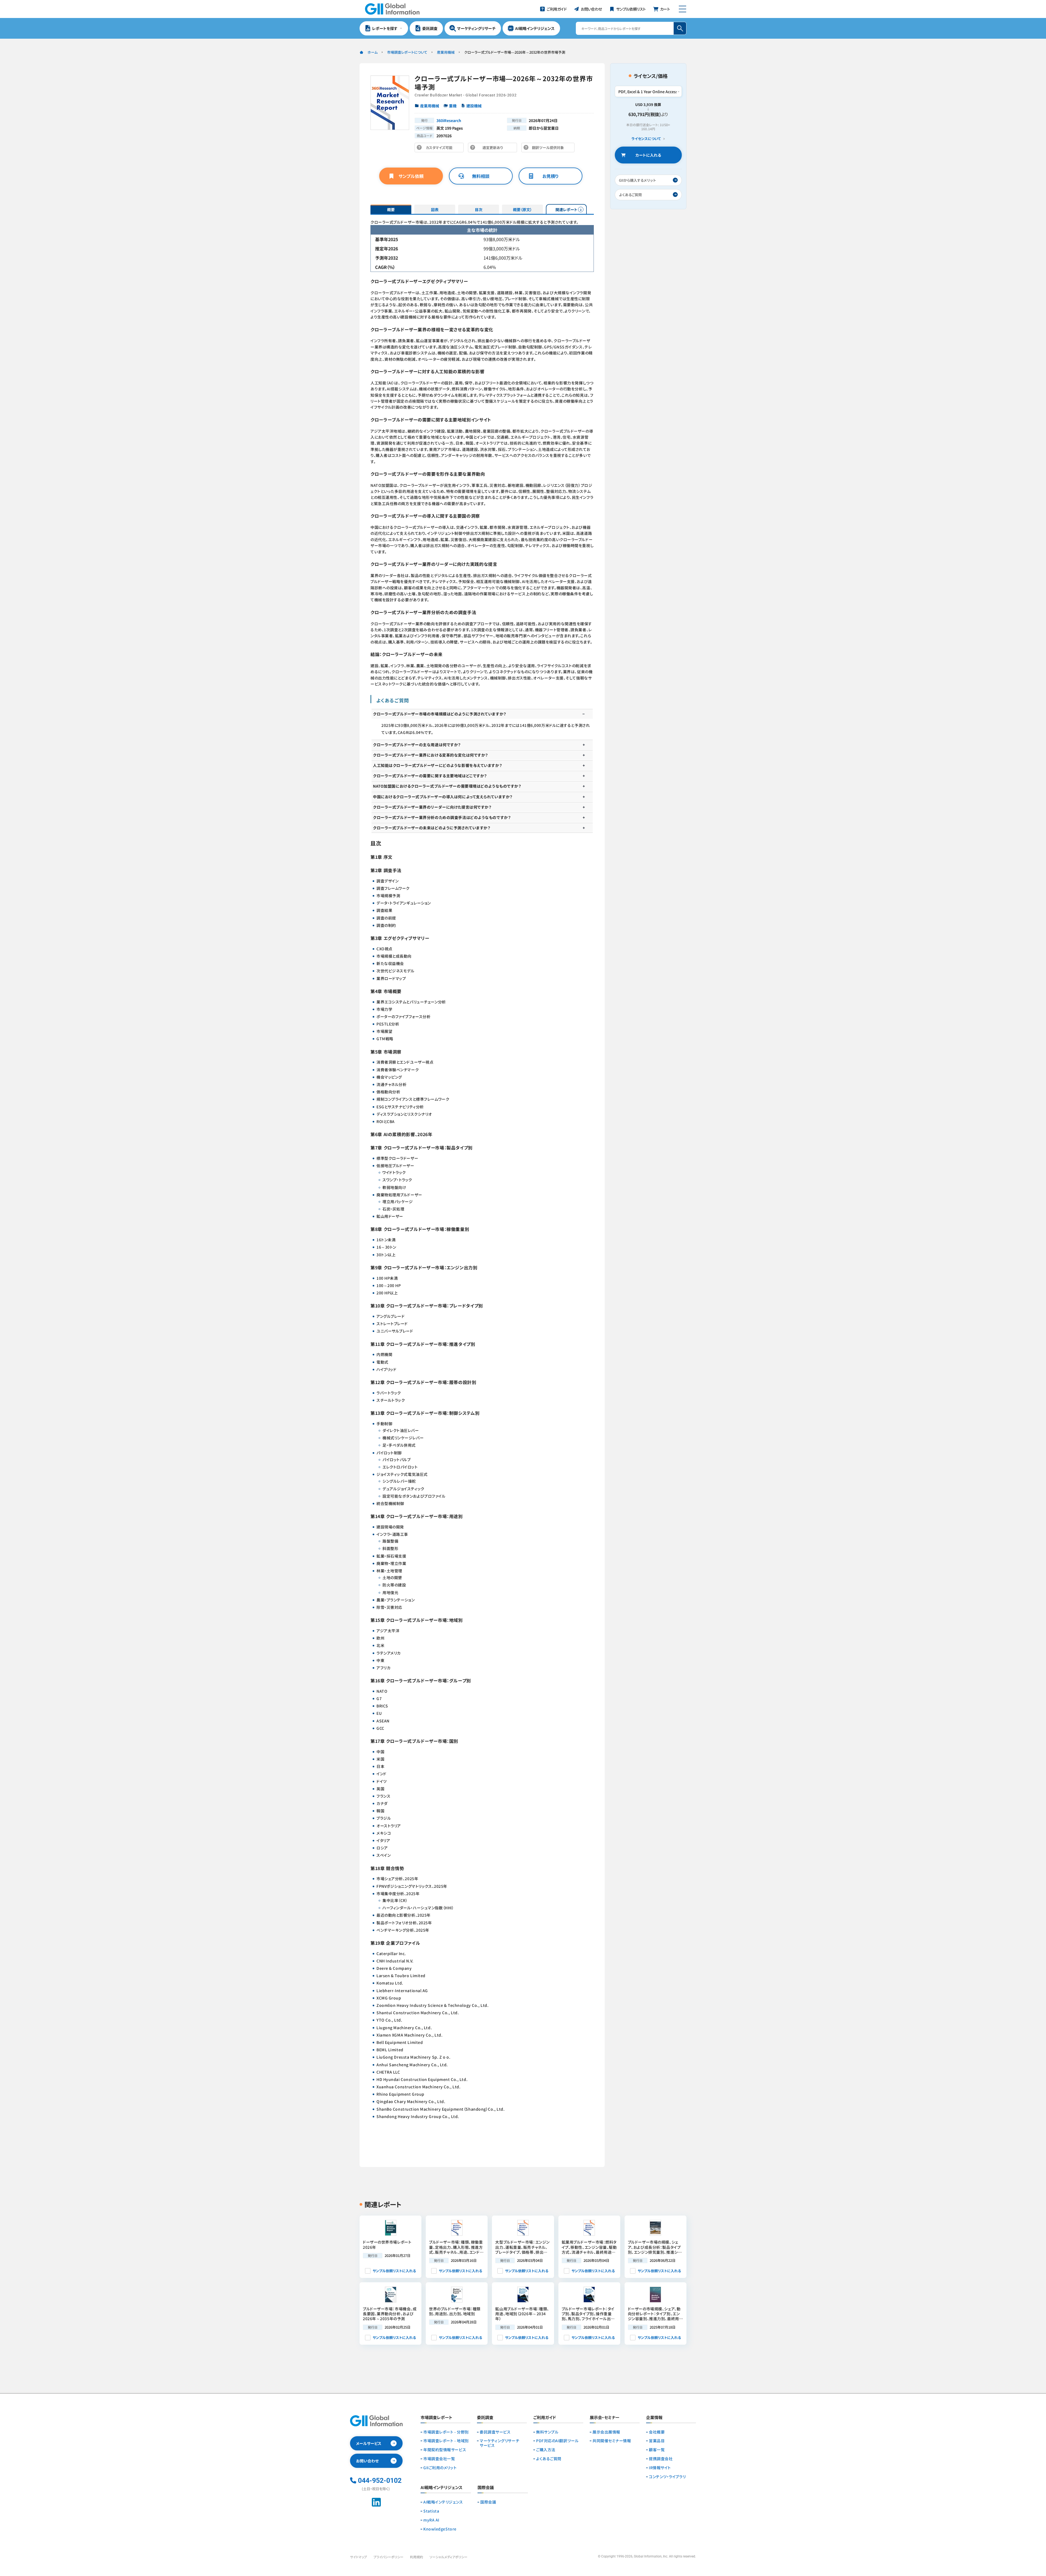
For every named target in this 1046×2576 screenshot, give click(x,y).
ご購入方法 (546, 2450)
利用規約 (416, 2557)
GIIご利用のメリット (440, 2468)
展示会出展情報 (606, 2432)
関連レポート (566, 210)
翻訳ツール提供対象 (549, 149)
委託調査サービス (495, 2432)
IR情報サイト (660, 2468)
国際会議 (488, 2502)
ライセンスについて (646, 139)
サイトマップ (358, 2557)
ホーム (373, 52)
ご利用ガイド (545, 2418)
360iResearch (449, 120)
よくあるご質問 (549, 2459)
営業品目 (657, 2441)
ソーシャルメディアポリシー (448, 2557)
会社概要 (657, 2432)
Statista (431, 2511)
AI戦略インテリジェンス (443, 2502)
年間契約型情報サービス (445, 2450)
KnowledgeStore (440, 2529)
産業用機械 (446, 52)
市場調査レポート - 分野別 (446, 2432)
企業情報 (654, 2418)
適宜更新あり (494, 149)
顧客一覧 (657, 2450)
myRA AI (431, 2520)
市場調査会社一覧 (439, 2459)
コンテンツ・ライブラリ (667, 2477)
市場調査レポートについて (407, 52)
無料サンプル (547, 2432)
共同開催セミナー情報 (612, 2441)
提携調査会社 (661, 2459)
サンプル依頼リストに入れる (394, 2271)
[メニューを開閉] (682, 9)
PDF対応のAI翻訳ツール (557, 2441)
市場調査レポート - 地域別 (446, 2441)
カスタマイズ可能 (441, 149)
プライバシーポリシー (388, 2557)
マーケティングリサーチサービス (499, 2443)
